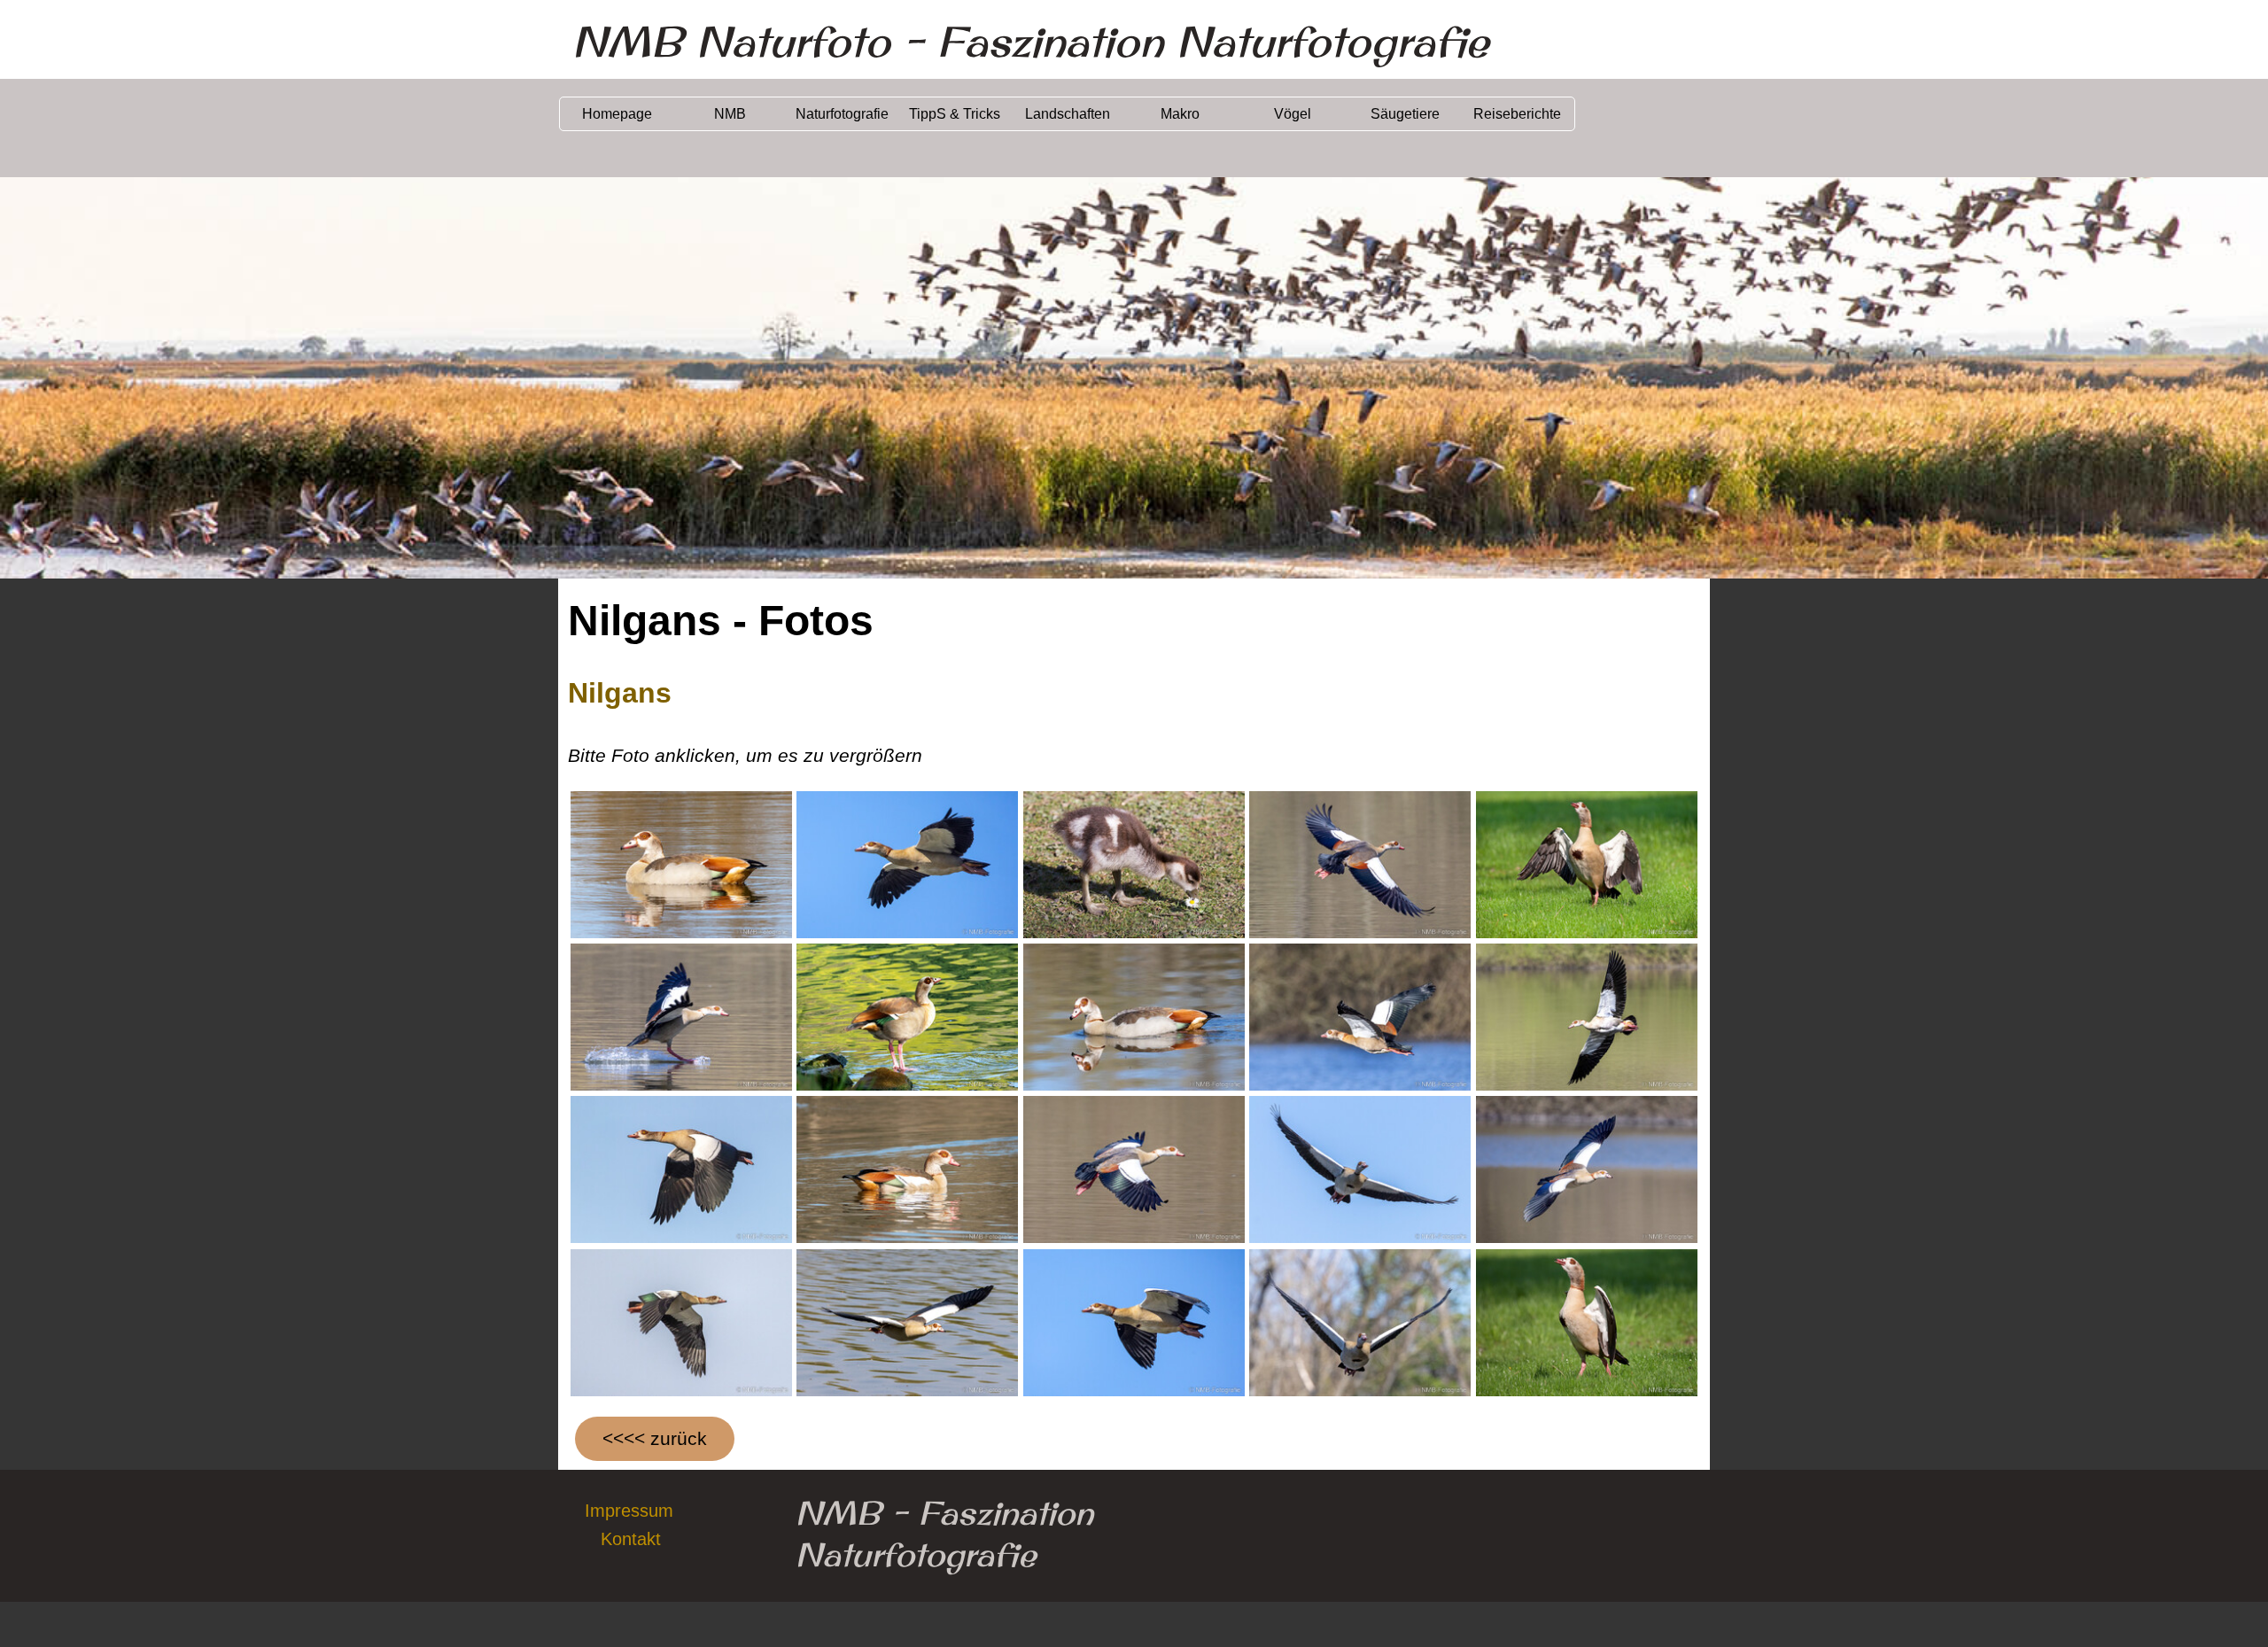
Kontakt (631, 1539)
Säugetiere (1405, 114)
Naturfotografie (842, 114)
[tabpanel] (1134, 721)
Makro (1180, 114)
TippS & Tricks (955, 114)
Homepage (617, 114)
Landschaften (1068, 114)
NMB (730, 114)
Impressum (629, 1511)
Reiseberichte (1517, 114)
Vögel (1293, 114)
